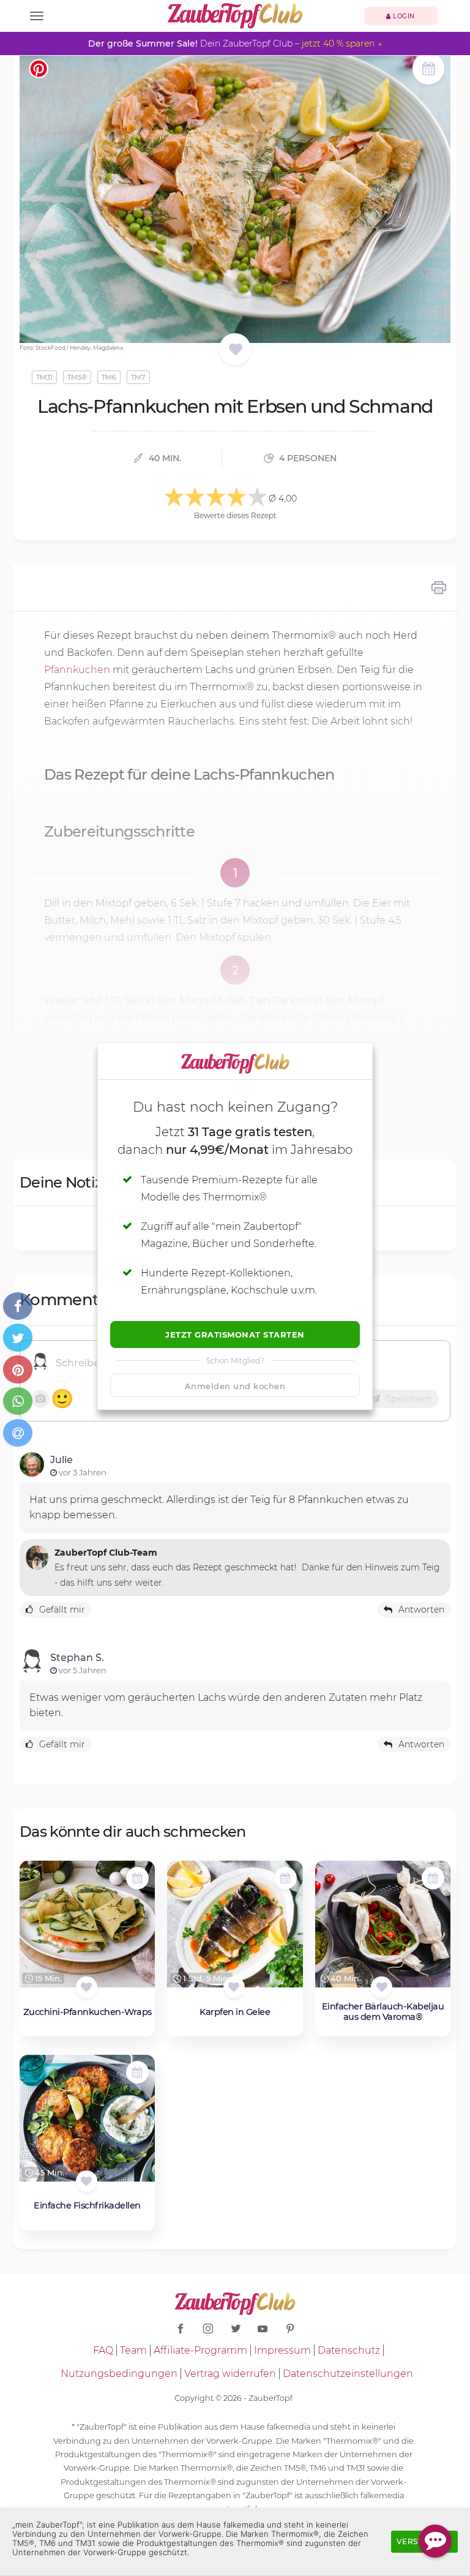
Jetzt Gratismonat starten (235, 1335)
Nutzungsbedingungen (119, 2374)
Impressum (282, 2350)
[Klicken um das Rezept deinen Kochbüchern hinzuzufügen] (87, 1987)
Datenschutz (349, 2350)
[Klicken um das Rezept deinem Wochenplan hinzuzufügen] (137, 1878)
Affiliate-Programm (200, 2350)
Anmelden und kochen (235, 1386)
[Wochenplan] (428, 70)
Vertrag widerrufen (230, 2374)
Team (133, 2350)
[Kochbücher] (235, 350)
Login (403, 16)
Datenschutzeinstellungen (348, 2374)
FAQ (103, 2350)
